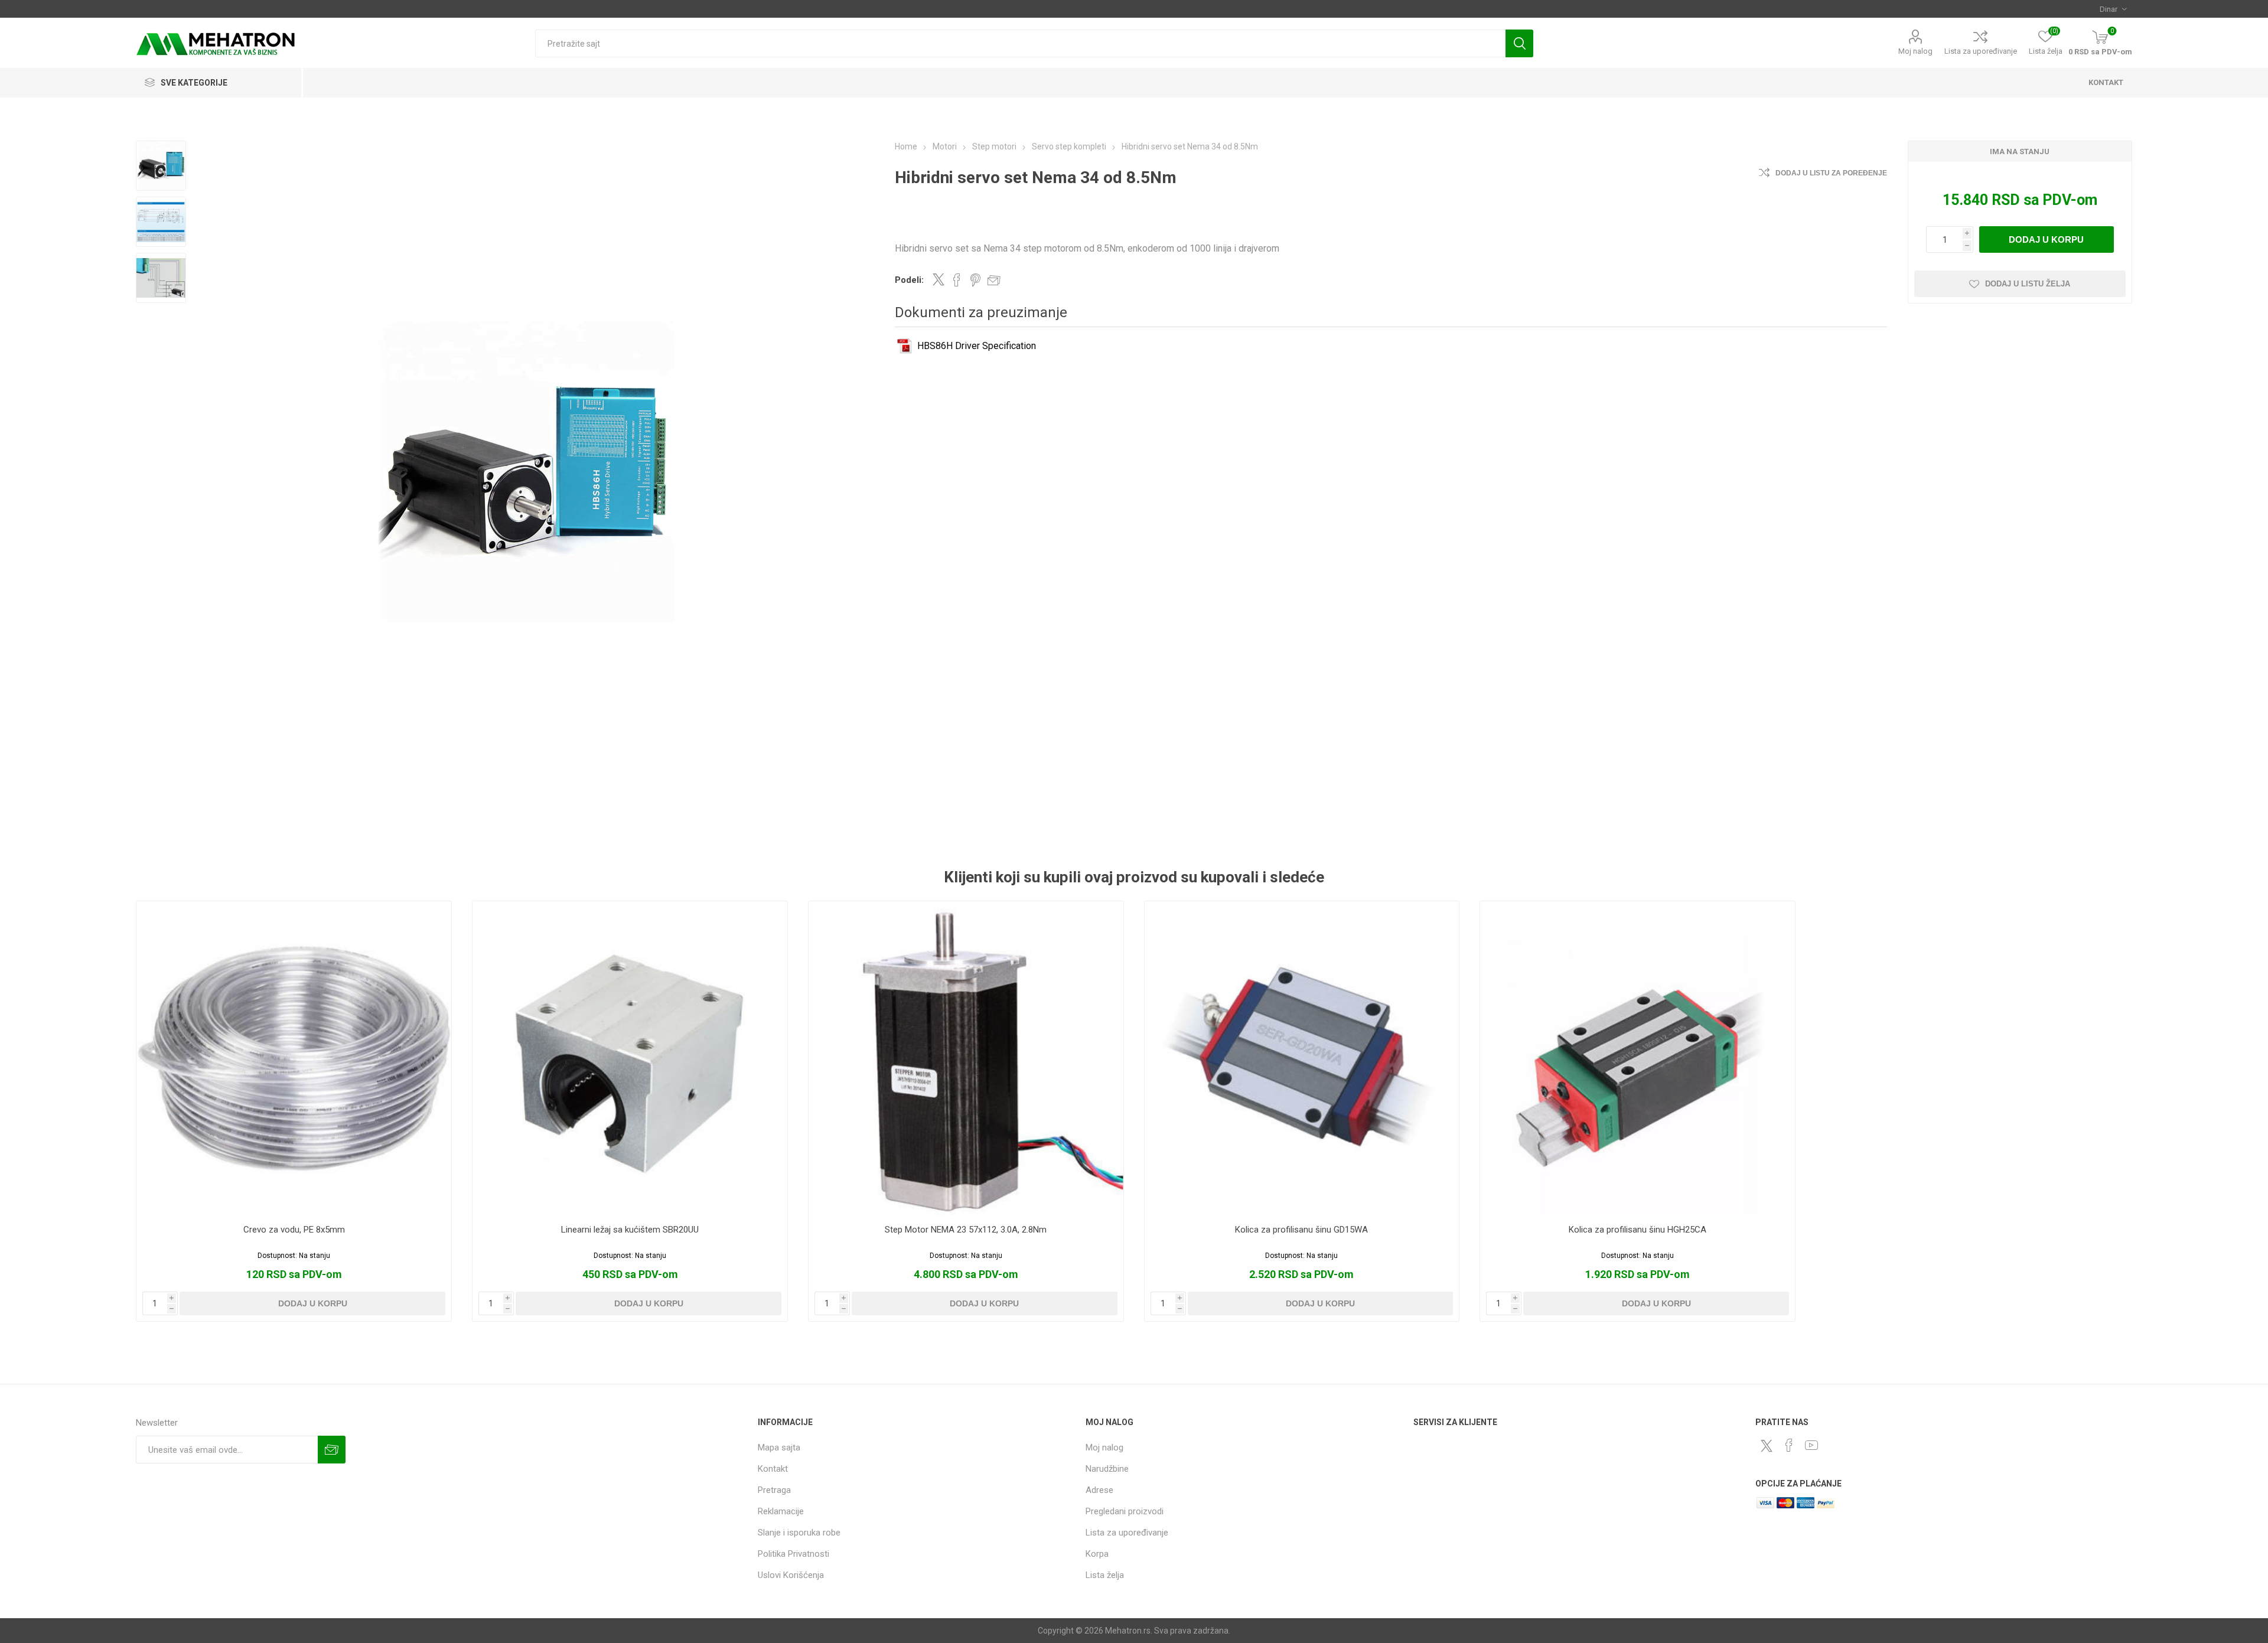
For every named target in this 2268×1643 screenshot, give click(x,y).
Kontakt (773, 1469)
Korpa (1097, 1554)
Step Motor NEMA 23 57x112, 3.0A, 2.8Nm (966, 1230)
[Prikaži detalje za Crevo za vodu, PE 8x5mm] (294, 1059)
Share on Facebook (957, 280)
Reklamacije (781, 1511)
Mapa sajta (779, 1448)
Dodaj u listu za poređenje (1831, 173)
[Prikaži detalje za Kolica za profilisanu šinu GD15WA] (1302, 1059)
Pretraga (1519, 43)
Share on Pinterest (975, 280)
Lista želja (1105, 1575)
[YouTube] (1811, 1445)
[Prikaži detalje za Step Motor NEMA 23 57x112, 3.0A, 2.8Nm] (966, 1059)
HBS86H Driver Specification (977, 346)
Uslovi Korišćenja (791, 1575)
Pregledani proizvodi (1125, 1511)
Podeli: (909, 280)
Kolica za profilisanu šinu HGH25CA (1638, 1230)
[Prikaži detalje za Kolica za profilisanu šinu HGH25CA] (1638, 1059)
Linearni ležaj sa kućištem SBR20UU (630, 1230)
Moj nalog (1915, 51)
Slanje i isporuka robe (799, 1533)
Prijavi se (332, 1450)
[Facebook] (1789, 1445)
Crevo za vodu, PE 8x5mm (294, 1230)
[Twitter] (1767, 1446)
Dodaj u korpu (2046, 239)
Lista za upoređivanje (1981, 51)
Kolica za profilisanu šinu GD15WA (1301, 1230)
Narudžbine (1107, 1469)
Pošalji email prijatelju (994, 280)
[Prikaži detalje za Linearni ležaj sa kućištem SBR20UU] (630, 1059)
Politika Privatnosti (794, 1554)
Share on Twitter (939, 279)
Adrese (1099, 1490)
